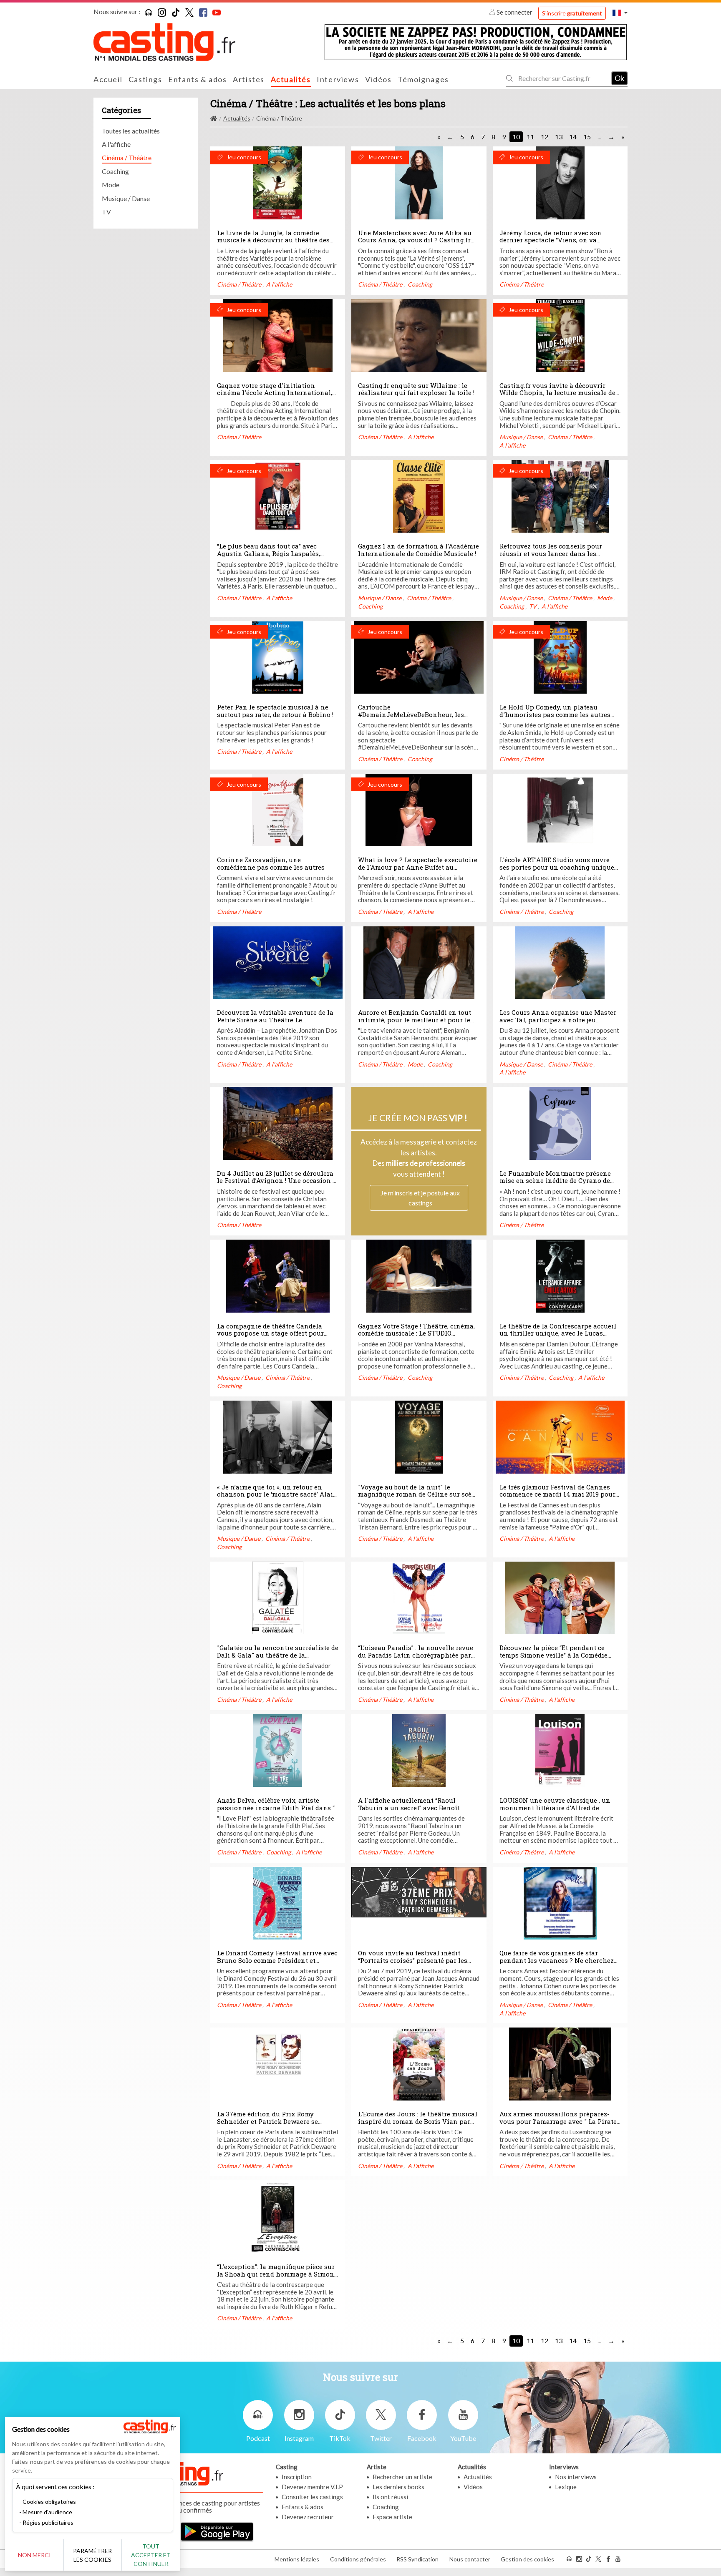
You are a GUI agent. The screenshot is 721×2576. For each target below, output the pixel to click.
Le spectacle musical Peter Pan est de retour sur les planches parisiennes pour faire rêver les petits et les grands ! (272, 732)
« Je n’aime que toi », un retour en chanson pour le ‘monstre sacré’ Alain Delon (277, 1494)
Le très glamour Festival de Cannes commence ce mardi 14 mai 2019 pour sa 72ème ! (557, 1494)
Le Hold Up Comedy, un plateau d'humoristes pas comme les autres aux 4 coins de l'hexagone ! (555, 714)
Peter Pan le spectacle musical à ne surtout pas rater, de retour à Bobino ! (275, 711)
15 (587, 137)
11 (530, 137)
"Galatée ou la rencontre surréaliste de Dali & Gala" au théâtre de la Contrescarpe (278, 1655)
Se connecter (514, 12)
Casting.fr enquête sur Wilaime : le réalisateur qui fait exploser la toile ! (416, 389)
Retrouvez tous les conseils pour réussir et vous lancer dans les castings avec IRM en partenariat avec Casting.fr (560, 557)
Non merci (34, 2555)
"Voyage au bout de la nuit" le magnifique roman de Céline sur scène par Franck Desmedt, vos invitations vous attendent (419, 1498)
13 (559, 137)
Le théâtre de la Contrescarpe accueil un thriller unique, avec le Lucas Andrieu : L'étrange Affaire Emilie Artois (558, 1337)
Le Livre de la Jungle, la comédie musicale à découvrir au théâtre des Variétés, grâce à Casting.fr (273, 240)
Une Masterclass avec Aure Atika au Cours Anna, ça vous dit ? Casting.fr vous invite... (415, 240)
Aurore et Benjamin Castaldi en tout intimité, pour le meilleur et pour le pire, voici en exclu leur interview (415, 1020)
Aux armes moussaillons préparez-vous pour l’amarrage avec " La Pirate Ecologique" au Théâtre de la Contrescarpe (558, 2125)
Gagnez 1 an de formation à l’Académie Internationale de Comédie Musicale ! (418, 550)
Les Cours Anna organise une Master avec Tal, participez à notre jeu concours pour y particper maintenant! (558, 1023)
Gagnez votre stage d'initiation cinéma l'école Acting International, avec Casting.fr (275, 393)
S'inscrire (572, 13)
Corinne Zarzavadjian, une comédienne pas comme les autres (271, 863)
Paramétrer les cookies (92, 2555)
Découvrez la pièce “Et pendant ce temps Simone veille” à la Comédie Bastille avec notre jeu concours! (553, 1655)
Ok (619, 78)
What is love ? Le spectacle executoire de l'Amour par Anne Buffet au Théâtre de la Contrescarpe (418, 867)
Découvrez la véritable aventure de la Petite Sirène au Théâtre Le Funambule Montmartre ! (275, 1020)
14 (573, 137)
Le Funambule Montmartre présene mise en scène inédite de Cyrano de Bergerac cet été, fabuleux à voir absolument (555, 1184)
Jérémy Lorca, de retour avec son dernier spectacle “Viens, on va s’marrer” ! (551, 240)
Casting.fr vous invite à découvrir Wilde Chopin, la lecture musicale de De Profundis (557, 393)
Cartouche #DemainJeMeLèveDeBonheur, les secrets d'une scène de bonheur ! (411, 714)
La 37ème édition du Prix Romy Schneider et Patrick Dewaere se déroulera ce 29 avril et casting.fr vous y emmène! (277, 2125)
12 (545, 137)
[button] (620, 13)
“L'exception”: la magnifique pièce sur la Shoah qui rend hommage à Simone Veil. (277, 2274)
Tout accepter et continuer (151, 2555)
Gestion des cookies (527, 2559)
